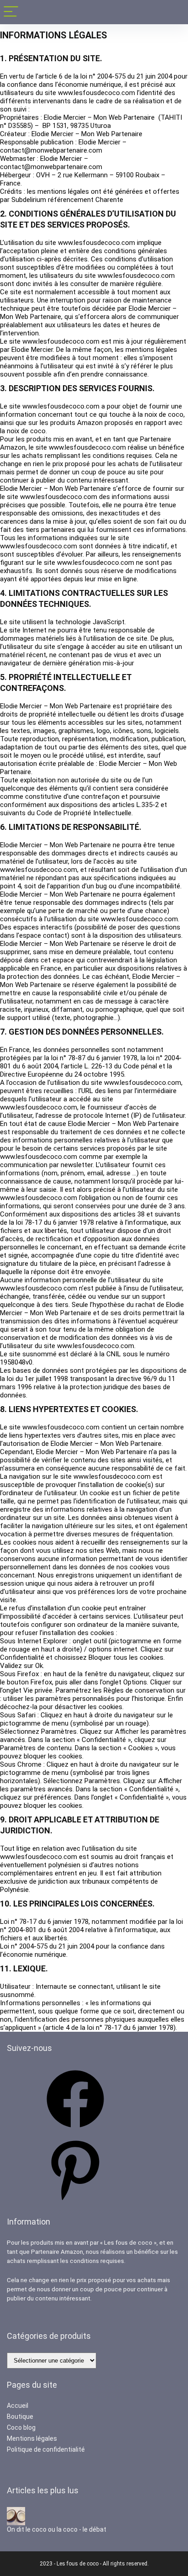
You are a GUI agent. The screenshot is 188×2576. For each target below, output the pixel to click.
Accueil (18, 2406)
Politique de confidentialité (46, 2449)
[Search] (174, 12)
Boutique (20, 2417)
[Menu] (11, 12)
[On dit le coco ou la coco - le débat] (16, 2511)
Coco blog (21, 2427)
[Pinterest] (75, 2201)
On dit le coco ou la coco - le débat (57, 2529)
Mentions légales (32, 2438)
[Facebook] (75, 2131)
